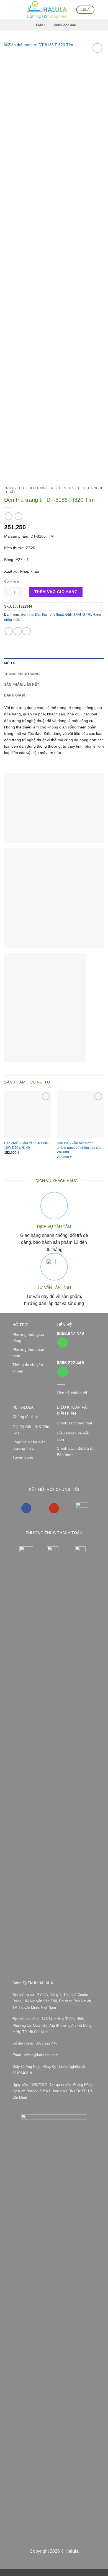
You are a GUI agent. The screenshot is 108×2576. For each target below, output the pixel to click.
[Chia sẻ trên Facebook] (18, 631)
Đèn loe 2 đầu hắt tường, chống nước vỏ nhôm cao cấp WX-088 (79, 1148)
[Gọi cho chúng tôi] (63, 1343)
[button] (7, 10)
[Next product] (9, 516)
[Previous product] (19, 516)
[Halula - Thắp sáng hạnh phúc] (47, 10)
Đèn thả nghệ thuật (49, 615)
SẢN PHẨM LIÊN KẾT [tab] (22, 685)
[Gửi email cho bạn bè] (27, 631)
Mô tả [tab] (10, 663)
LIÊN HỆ (64, 1325)
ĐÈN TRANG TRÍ (41, 488)
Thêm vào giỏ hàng (56, 592)
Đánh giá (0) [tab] (15, 695)
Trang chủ (14, 488)
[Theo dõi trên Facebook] (26, 1508)
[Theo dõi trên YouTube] (54, 1508)
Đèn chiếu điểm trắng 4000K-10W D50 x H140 (26, 1145)
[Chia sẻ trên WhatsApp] (9, 631)
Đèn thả (66, 488)
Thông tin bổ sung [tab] (22, 674)
